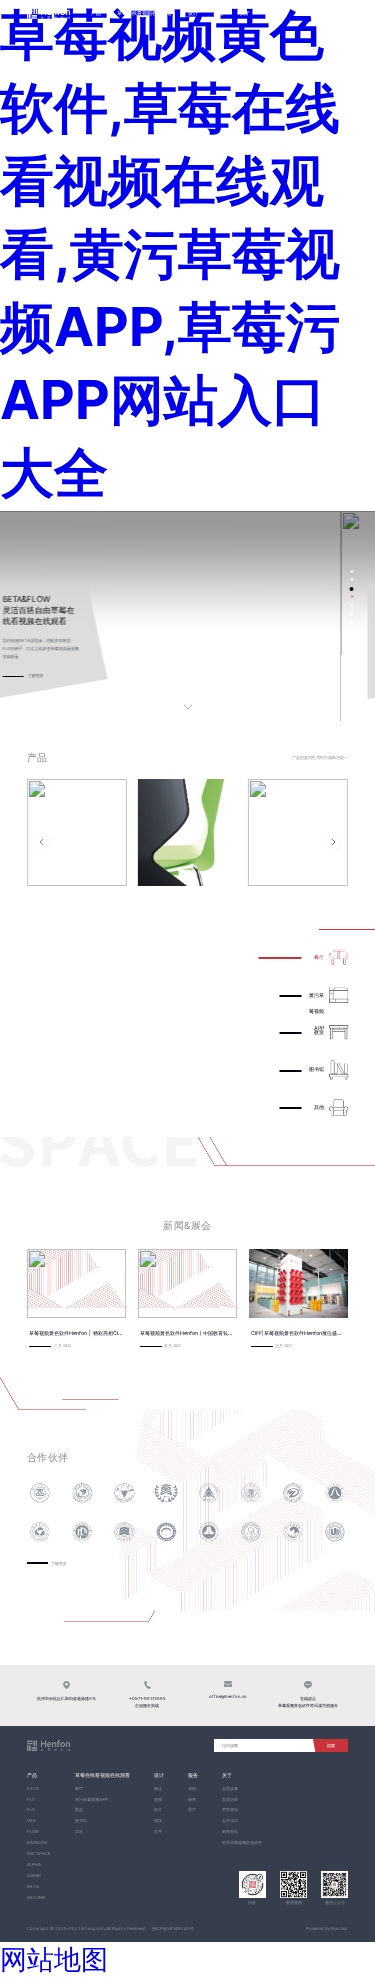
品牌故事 (230, 1788)
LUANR (34, 1875)
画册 (158, 1799)
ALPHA (34, 1864)
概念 (158, 1788)
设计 (193, 13)
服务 (219, 13)
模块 (158, 1820)
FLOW (33, 1831)
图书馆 (81, 1820)
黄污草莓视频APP (91, 1799)
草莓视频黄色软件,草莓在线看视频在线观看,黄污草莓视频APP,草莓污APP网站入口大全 (170, 253)
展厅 (192, 1809)
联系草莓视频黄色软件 (242, 1842)
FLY (31, 1799)
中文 (327, 13)
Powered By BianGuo (327, 1928)
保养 (192, 1799)
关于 (245, 13)
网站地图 (54, 1959)
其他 (79, 1831)
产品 (96, 13)
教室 (79, 1809)
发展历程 (230, 1799)
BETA (33, 1886)
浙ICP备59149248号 (173, 1928)
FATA (33, 1788)
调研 (192, 1788)
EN (342, 13)
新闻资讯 (230, 1831)
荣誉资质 (230, 1809)
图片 (158, 1809)
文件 (158, 1831)
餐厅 (79, 1788)
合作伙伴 (230, 1820)
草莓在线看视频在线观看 (144, 13)
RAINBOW (37, 1842)
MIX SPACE (39, 1853)
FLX (31, 1809)
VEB (31, 1820)
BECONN (36, 1897)
